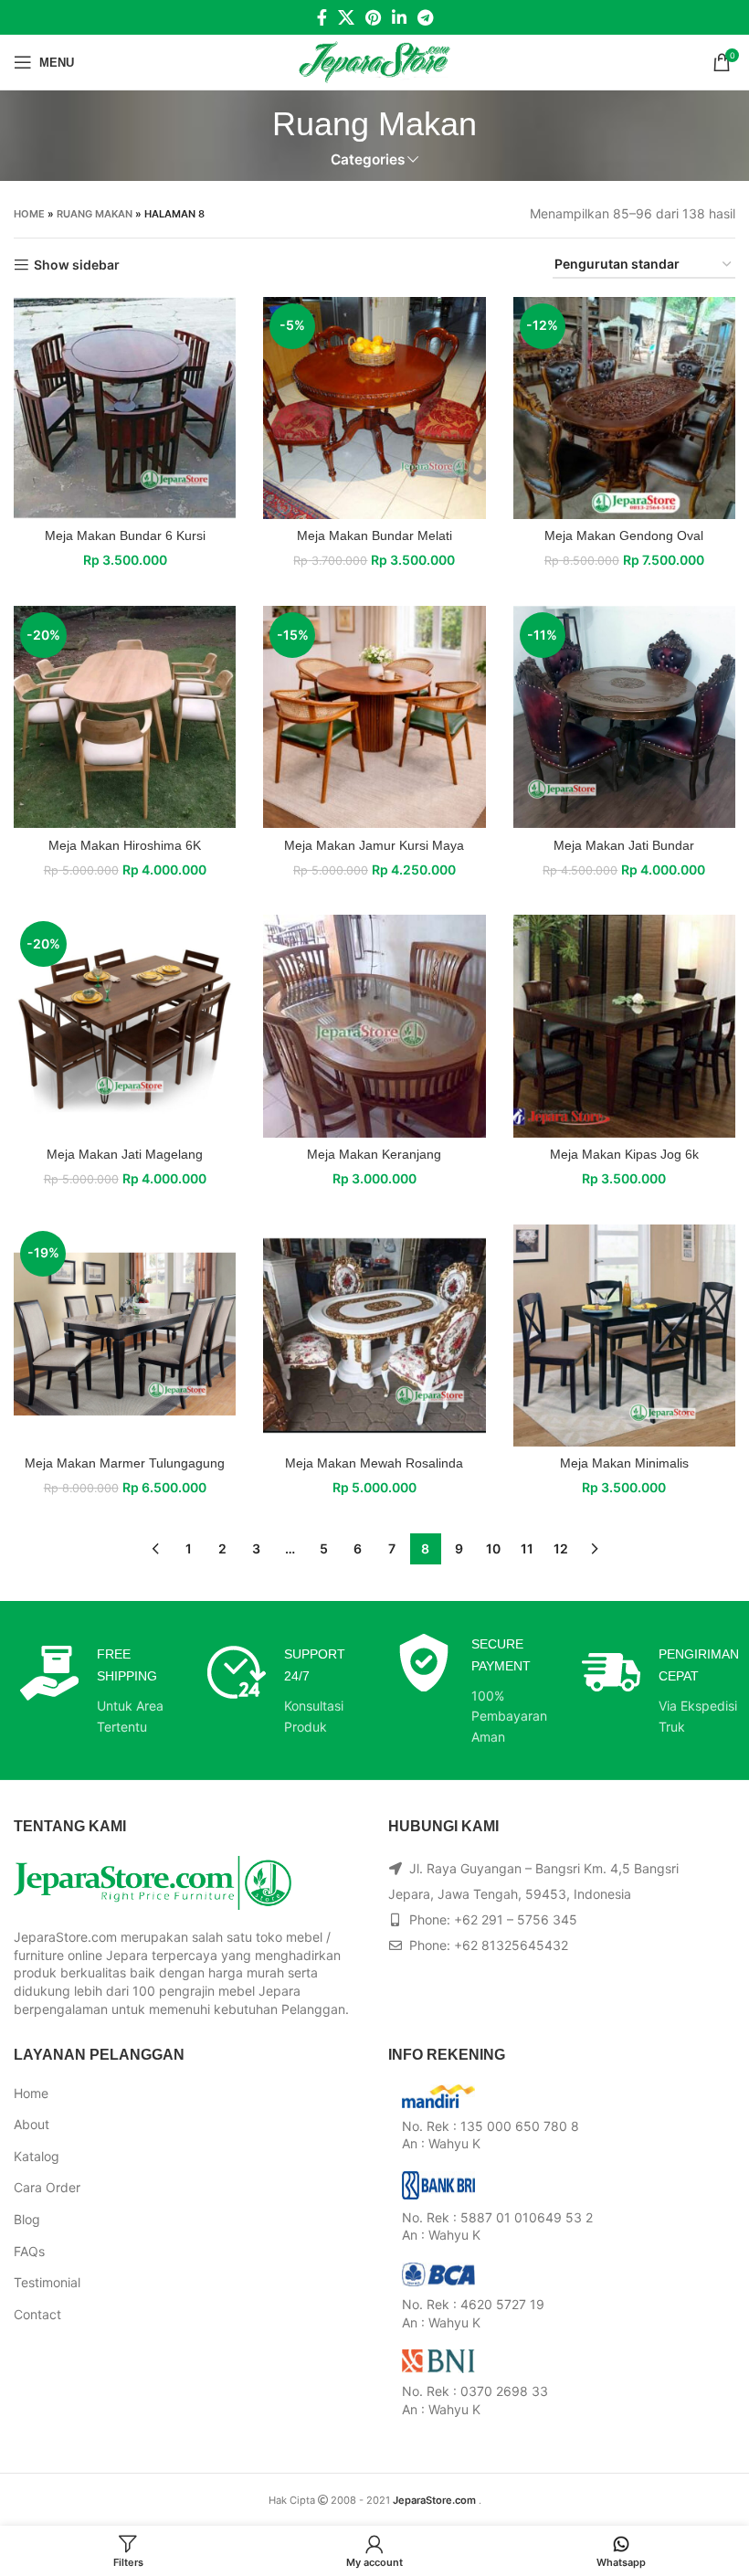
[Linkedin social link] (399, 17)
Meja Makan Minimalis (624, 1463)
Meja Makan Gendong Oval (624, 535)
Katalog (37, 2156)
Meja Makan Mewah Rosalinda (374, 1463)
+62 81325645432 (511, 1945)
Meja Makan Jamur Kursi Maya (374, 845)
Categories (368, 159)
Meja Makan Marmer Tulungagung (125, 1463)
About (32, 2124)
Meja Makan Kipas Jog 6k (624, 1154)
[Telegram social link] (425, 17)
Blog (27, 2219)
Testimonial (47, 2282)
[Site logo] (375, 61)
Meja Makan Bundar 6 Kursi (125, 535)
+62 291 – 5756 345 (516, 1919)
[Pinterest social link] (373, 17)
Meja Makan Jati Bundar (624, 845)
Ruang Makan (95, 214)
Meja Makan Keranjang (374, 1154)
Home (29, 214)
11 (527, 1548)
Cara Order (47, 2187)
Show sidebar (77, 265)
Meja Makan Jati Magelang (125, 1154)
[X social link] (346, 17)
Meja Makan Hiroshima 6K (125, 845)
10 (493, 1548)
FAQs (29, 2251)
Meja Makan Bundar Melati (374, 535)
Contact (37, 2314)
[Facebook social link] (322, 17)
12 (561, 1548)
